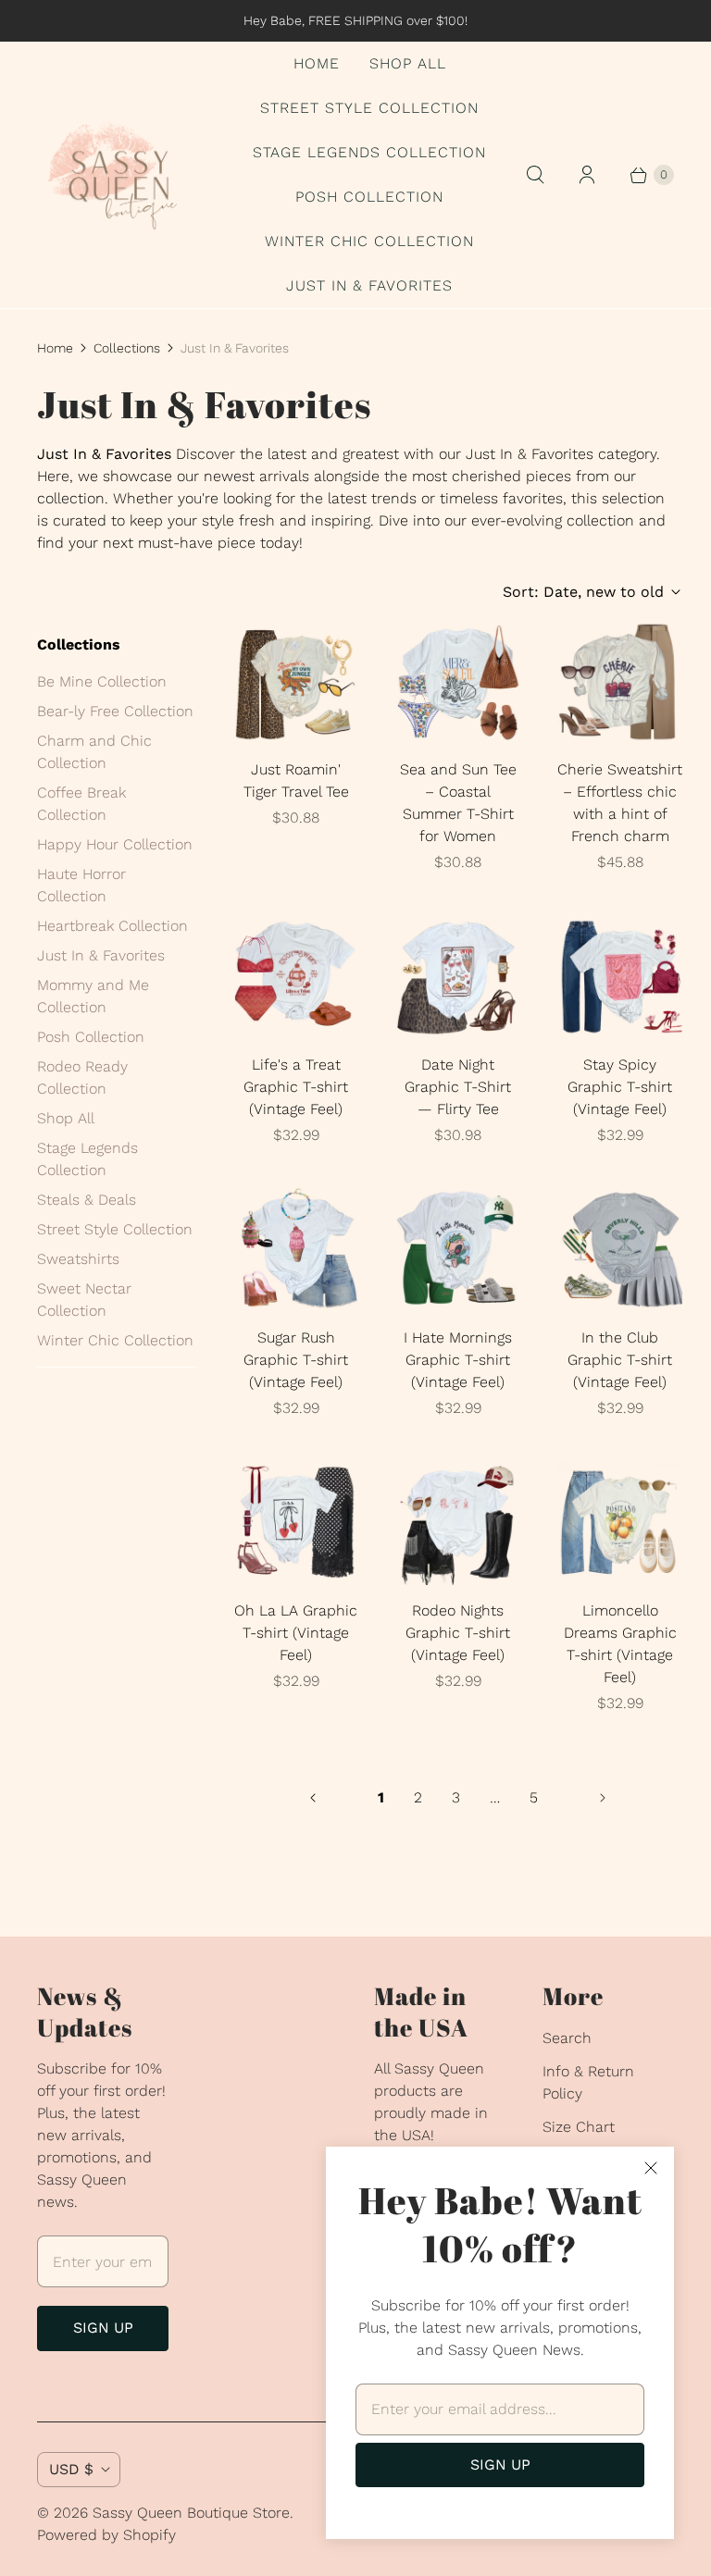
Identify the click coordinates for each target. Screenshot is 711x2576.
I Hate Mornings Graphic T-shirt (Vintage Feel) (458, 1360)
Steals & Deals (87, 1200)
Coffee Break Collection (81, 804)
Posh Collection (369, 197)
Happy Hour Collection (115, 844)
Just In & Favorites (369, 285)
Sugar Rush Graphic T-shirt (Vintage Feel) (296, 1360)
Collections (127, 348)
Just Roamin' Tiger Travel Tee (296, 780)
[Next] (603, 1798)
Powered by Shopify (106, 2535)
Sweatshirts (78, 1259)
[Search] (535, 175)
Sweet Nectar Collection (84, 1300)
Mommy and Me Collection (93, 996)
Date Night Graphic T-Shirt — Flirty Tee (458, 1087)
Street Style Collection (369, 108)
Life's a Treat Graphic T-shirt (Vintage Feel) (296, 1087)
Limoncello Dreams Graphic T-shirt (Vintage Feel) (620, 1644)
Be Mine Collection (102, 681)
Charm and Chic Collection (94, 752)
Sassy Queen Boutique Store (191, 2513)
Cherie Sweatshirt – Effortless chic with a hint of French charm (620, 803)
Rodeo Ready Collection (82, 1077)
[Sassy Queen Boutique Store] (120, 175)
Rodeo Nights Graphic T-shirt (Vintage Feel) (458, 1633)
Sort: (583, 592)
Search (567, 2038)
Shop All (408, 63)
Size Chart (579, 2127)
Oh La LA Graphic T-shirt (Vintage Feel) (296, 1633)
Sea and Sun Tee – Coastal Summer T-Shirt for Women (458, 803)
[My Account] (587, 175)
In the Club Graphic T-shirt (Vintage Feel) (620, 1360)
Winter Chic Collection (369, 241)
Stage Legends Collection (369, 152)
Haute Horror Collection (81, 885)
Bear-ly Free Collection (115, 711)
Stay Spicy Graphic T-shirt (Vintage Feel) (620, 1087)
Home (317, 63)
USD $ (71, 2469)
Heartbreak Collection (112, 926)
